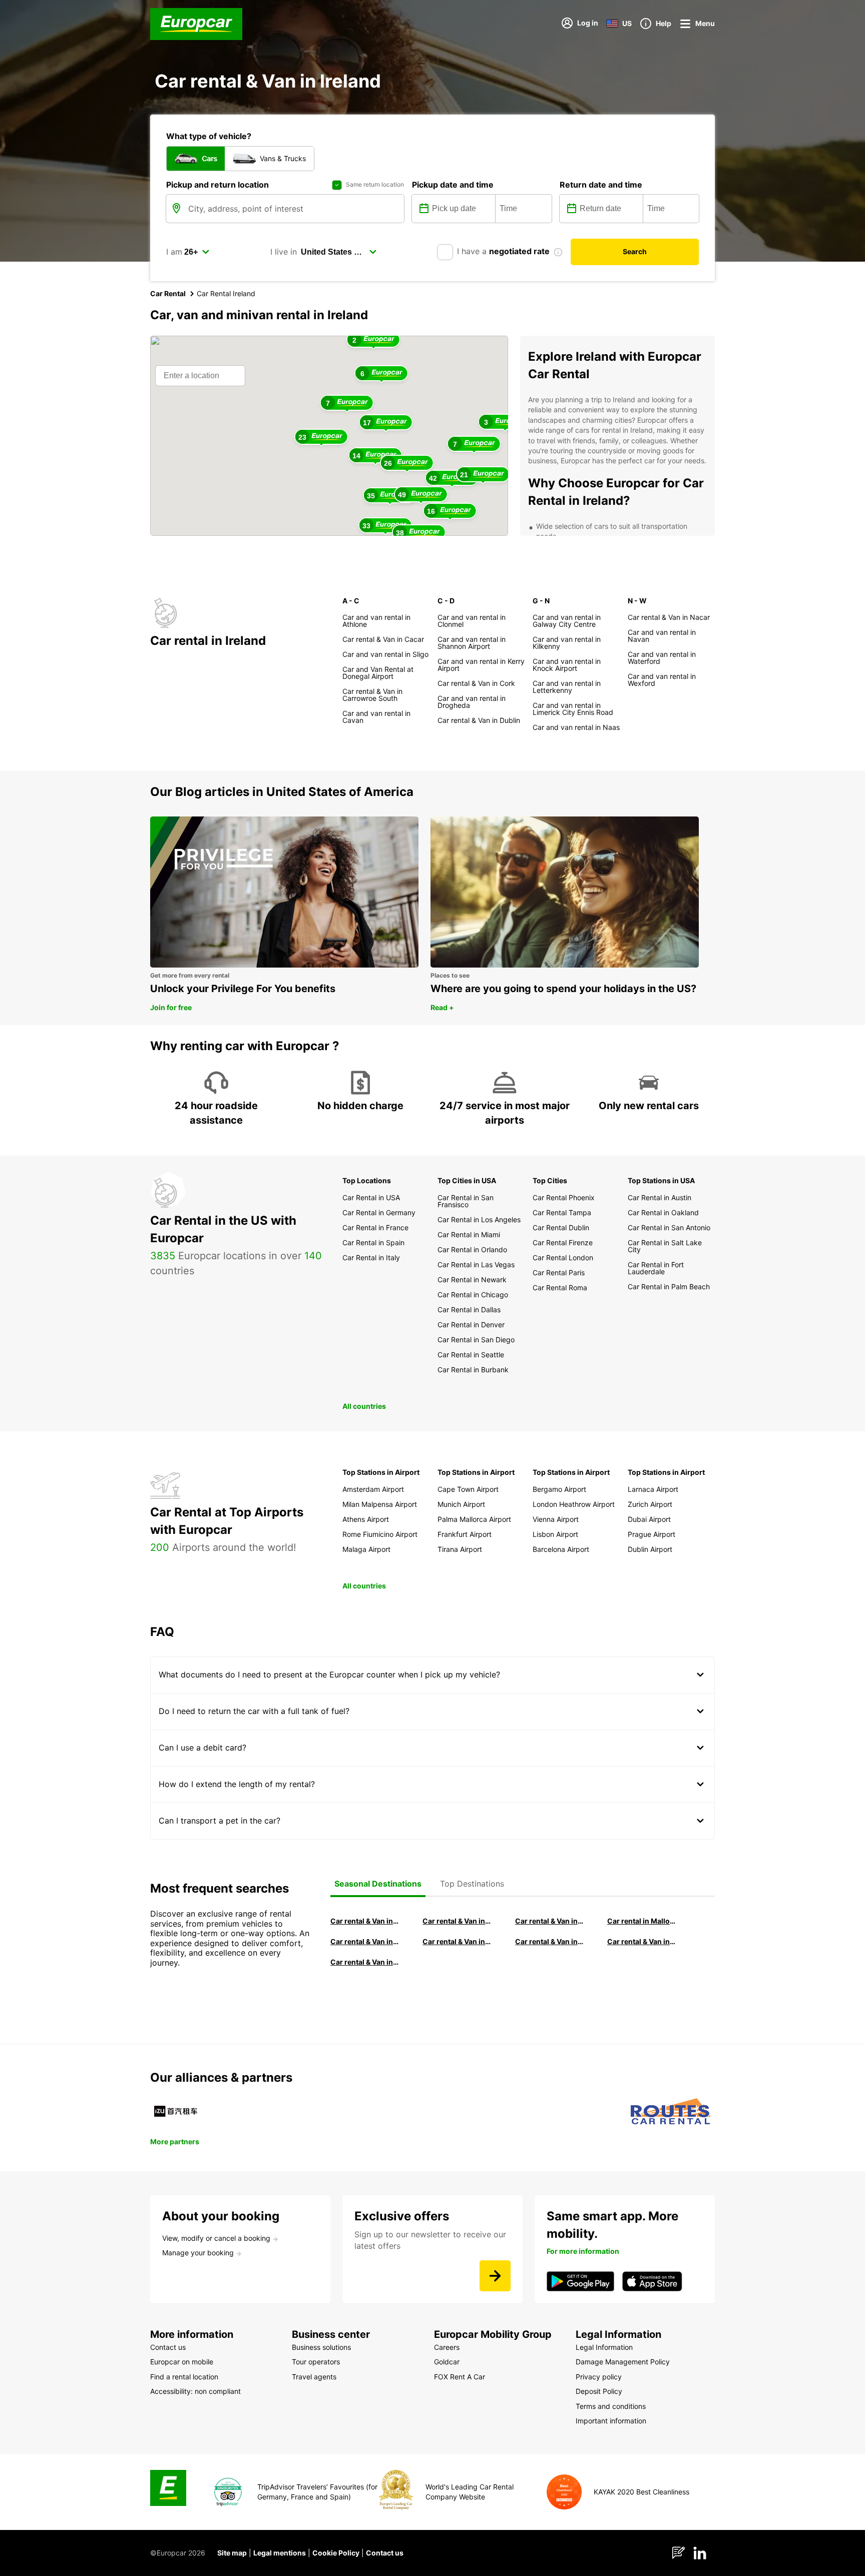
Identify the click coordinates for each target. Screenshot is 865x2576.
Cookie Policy (336, 2553)
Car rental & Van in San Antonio (365, 1962)
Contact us (385, 2553)
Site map (232, 2553)
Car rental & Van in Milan (365, 1921)
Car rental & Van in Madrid (550, 1921)
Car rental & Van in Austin (642, 1941)
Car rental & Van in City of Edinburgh (457, 1941)
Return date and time (601, 185)
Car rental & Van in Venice (365, 1941)
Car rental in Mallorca (642, 1921)
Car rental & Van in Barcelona (457, 1921)
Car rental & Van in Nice (550, 1941)
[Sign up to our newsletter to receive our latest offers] (495, 2276)
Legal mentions (280, 2553)
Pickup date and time (453, 185)
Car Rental (168, 293)
